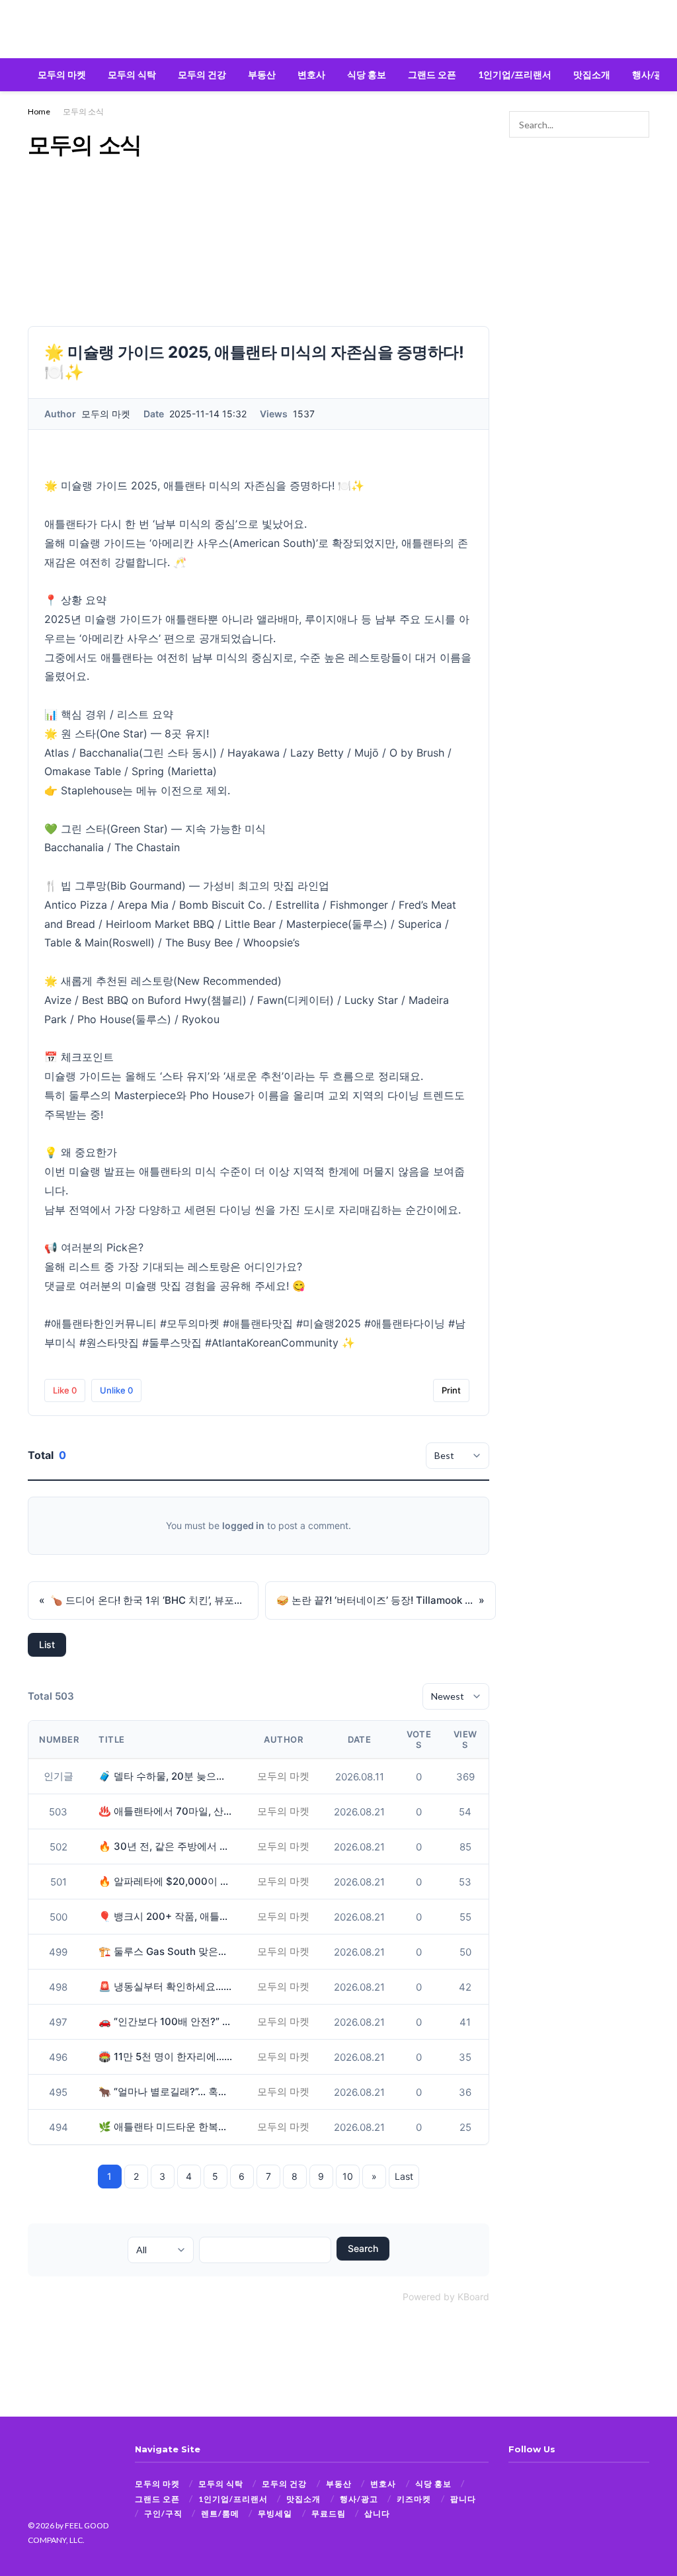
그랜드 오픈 (432, 74)
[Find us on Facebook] (513, 2484)
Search (363, 2248)
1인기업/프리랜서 (515, 74)
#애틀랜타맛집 (258, 1323)
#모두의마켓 (190, 1323)
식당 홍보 (367, 74)
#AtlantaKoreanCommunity (272, 1343)
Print (451, 1390)
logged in (243, 1525)
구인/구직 (163, 2514)
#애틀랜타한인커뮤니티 (100, 1323)
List (47, 1644)
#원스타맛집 (109, 1343)
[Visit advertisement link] (579, 197)
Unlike (116, 1390)
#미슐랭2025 (329, 1323)
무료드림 (329, 2514)
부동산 (262, 74)
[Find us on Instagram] (536, 2484)
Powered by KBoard (446, 2297)
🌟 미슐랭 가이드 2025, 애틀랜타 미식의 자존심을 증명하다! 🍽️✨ (204, 485)
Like (65, 1390)
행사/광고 (652, 74)
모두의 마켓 (62, 74)
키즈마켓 (414, 2499)
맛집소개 (592, 74)
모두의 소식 (83, 111)
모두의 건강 (202, 74)
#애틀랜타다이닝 (405, 1323)
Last (404, 2176)
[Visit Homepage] (338, 29)
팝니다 (463, 2499)
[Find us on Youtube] (558, 2484)
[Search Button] (644, 29)
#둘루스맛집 (172, 1343)
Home (39, 111)
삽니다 (377, 2514)
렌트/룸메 (220, 2514)
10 (348, 2176)
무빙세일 (275, 2514)
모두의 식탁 (132, 74)
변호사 (311, 74)
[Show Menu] (33, 29)
